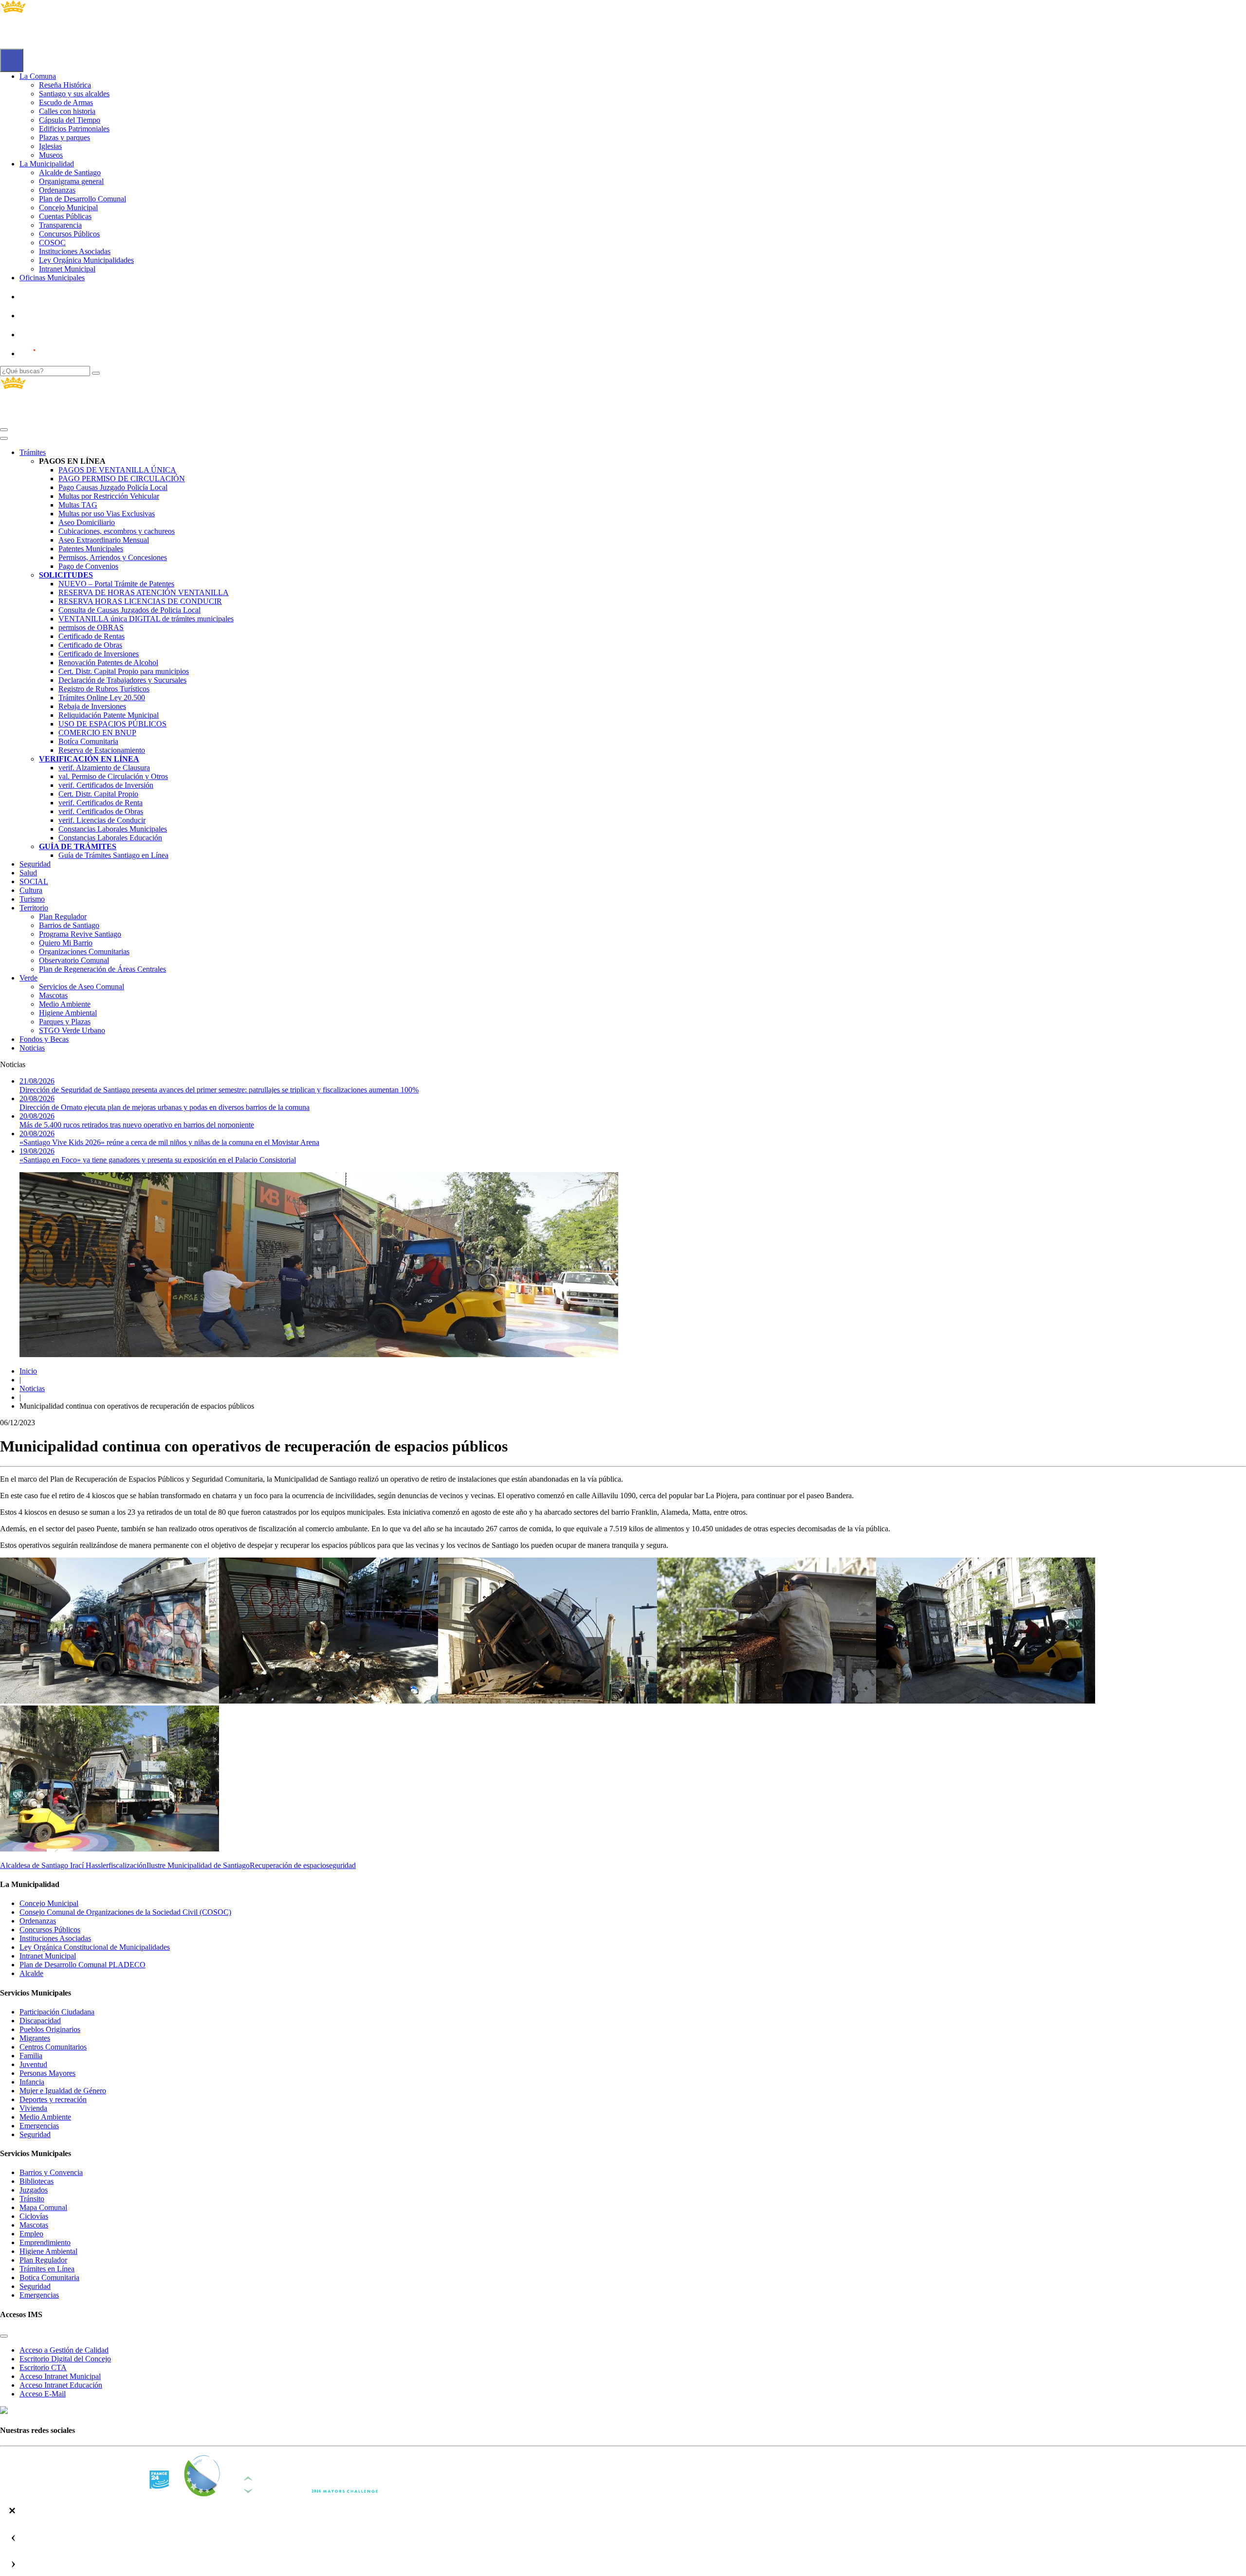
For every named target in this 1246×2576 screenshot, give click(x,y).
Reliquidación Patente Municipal (109, 715)
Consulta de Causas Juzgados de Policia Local (129, 610)
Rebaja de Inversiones (92, 706)
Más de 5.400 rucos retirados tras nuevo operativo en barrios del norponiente (137, 1120)
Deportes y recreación (53, 2099)
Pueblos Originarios (50, 2029)
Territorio (34, 908)
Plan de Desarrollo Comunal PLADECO (82, 1965)
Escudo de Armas (66, 102)
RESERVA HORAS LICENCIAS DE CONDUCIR (140, 601)
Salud (28, 873)
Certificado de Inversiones (99, 654)
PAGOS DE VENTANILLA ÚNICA (117, 470)
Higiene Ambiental (68, 1013)
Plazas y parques (64, 137)
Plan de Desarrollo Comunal (82, 199)
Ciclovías (34, 2216)
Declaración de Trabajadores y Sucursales (122, 680)
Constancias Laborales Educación (110, 838)
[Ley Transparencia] (52, 316)
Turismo (32, 899)
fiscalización (128, 1865)
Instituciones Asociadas (75, 251)
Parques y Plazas (65, 1022)
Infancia (32, 2082)
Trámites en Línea (47, 2269)
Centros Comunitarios (53, 2047)
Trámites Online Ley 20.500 (102, 698)
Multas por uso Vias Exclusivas (107, 514)
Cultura (31, 890)
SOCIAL (34, 881)
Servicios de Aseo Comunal (82, 987)
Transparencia (60, 225)
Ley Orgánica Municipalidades (86, 260)
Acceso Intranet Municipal (60, 2376)
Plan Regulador (63, 916)
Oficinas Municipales (52, 278)
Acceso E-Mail (43, 2394)
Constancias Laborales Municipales (113, 829)
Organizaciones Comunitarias (84, 952)
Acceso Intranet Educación (61, 2385)
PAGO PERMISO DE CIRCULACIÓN (122, 479)
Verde (28, 978)
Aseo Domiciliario (87, 522)
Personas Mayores (47, 2073)
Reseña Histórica (65, 85)
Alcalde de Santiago (70, 172)
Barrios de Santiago (69, 925)
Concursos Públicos (69, 234)
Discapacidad (40, 2021)
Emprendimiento (45, 2242)
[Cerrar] (4, 438)
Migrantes (35, 2038)
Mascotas (53, 995)
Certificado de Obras (90, 645)
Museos (51, 155)
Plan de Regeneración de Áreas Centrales (102, 969)
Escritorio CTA (43, 2367)
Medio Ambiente (65, 1004)
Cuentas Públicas (65, 216)
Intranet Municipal (67, 269)
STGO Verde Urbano (72, 1030)
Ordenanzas (57, 190)
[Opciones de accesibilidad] (12, 60)
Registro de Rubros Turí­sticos (104, 689)
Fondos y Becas (44, 1039)
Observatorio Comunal (74, 960)
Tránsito (32, 2199)
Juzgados (34, 2190)
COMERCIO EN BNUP (97, 733)
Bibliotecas (37, 2181)
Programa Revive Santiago (80, 934)
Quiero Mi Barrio (66, 943)
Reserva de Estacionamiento (102, 750)
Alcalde (31, 1973)
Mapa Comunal (43, 2207)
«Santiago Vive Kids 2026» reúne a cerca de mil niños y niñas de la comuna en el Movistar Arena (169, 1138)
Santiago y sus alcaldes (74, 94)
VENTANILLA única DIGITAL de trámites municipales (146, 619)
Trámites (33, 452)
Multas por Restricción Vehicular (109, 496)
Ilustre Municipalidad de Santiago (198, 1865)
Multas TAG (78, 505)
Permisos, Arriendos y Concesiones (113, 557)
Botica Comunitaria (49, 2277)
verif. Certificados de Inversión (106, 785)
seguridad (341, 1865)
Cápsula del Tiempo (70, 120)
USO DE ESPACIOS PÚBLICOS (112, 724)
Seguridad (35, 864)
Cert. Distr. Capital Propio (98, 794)
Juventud (33, 2064)
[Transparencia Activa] (51, 335)
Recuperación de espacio (288, 1865)
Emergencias (39, 2126)
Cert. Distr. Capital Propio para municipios (124, 671)
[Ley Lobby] (52, 297)
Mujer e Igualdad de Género (63, 2091)
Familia (31, 2056)
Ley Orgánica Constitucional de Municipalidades (95, 1947)
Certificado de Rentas (92, 636)
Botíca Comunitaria (88, 741)
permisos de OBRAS (91, 627)
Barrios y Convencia (51, 2172)
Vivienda (33, 2108)
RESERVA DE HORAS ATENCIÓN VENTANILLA (144, 592)
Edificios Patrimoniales (74, 129)
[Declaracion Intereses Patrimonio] (56, 354)
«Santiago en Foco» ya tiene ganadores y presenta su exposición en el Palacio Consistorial (158, 1155)
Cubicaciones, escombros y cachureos (117, 531)
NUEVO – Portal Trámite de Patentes (116, 584)
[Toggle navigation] (4, 430)
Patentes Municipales (91, 549)
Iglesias (50, 146)
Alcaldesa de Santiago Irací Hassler (54, 1865)
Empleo (31, 2234)
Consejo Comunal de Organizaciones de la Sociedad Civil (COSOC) (125, 1912)
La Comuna (38, 76)
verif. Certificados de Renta (101, 803)
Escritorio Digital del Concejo (65, 2359)
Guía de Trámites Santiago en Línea (113, 855)
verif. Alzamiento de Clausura (104, 768)
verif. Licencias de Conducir (102, 820)
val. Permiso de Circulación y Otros (113, 776)
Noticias (32, 1048)
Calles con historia (67, 111)
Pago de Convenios (88, 566)
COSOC (52, 243)
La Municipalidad (47, 164)
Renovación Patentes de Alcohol (108, 662)
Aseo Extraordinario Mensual (104, 540)
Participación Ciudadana (57, 2012)
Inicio (28, 1371)
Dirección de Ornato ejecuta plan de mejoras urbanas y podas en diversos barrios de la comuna (165, 1103)
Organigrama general (71, 181)
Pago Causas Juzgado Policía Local (113, 487)
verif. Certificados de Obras (101, 811)
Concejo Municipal (68, 208)
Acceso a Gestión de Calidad (64, 2350)
